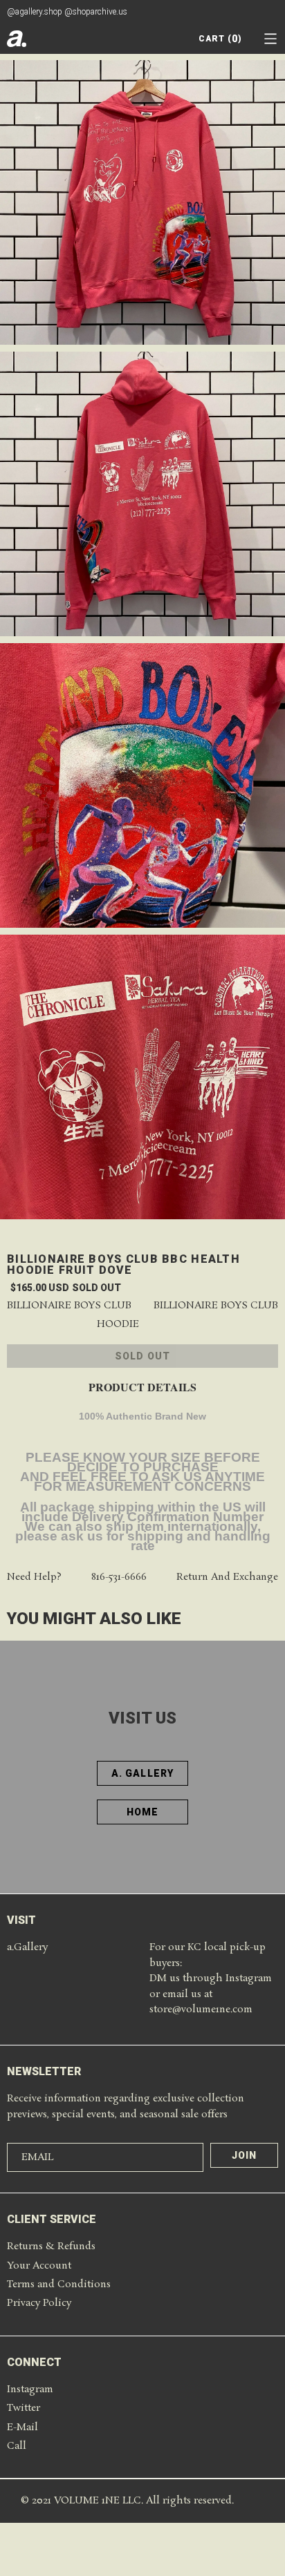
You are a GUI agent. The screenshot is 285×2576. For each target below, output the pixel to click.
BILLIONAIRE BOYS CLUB (216, 1306)
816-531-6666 (119, 1577)
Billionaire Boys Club (69, 1306)
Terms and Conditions (59, 2284)
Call (17, 2446)
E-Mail (22, 2427)
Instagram (30, 2389)
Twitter (24, 2408)
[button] (270, 39)
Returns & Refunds (51, 2246)
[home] (17, 39)
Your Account (39, 2266)
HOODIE (118, 1325)
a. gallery (142, 1773)
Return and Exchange (227, 1577)
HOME (142, 1812)
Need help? (34, 1577)
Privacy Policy (39, 2303)
